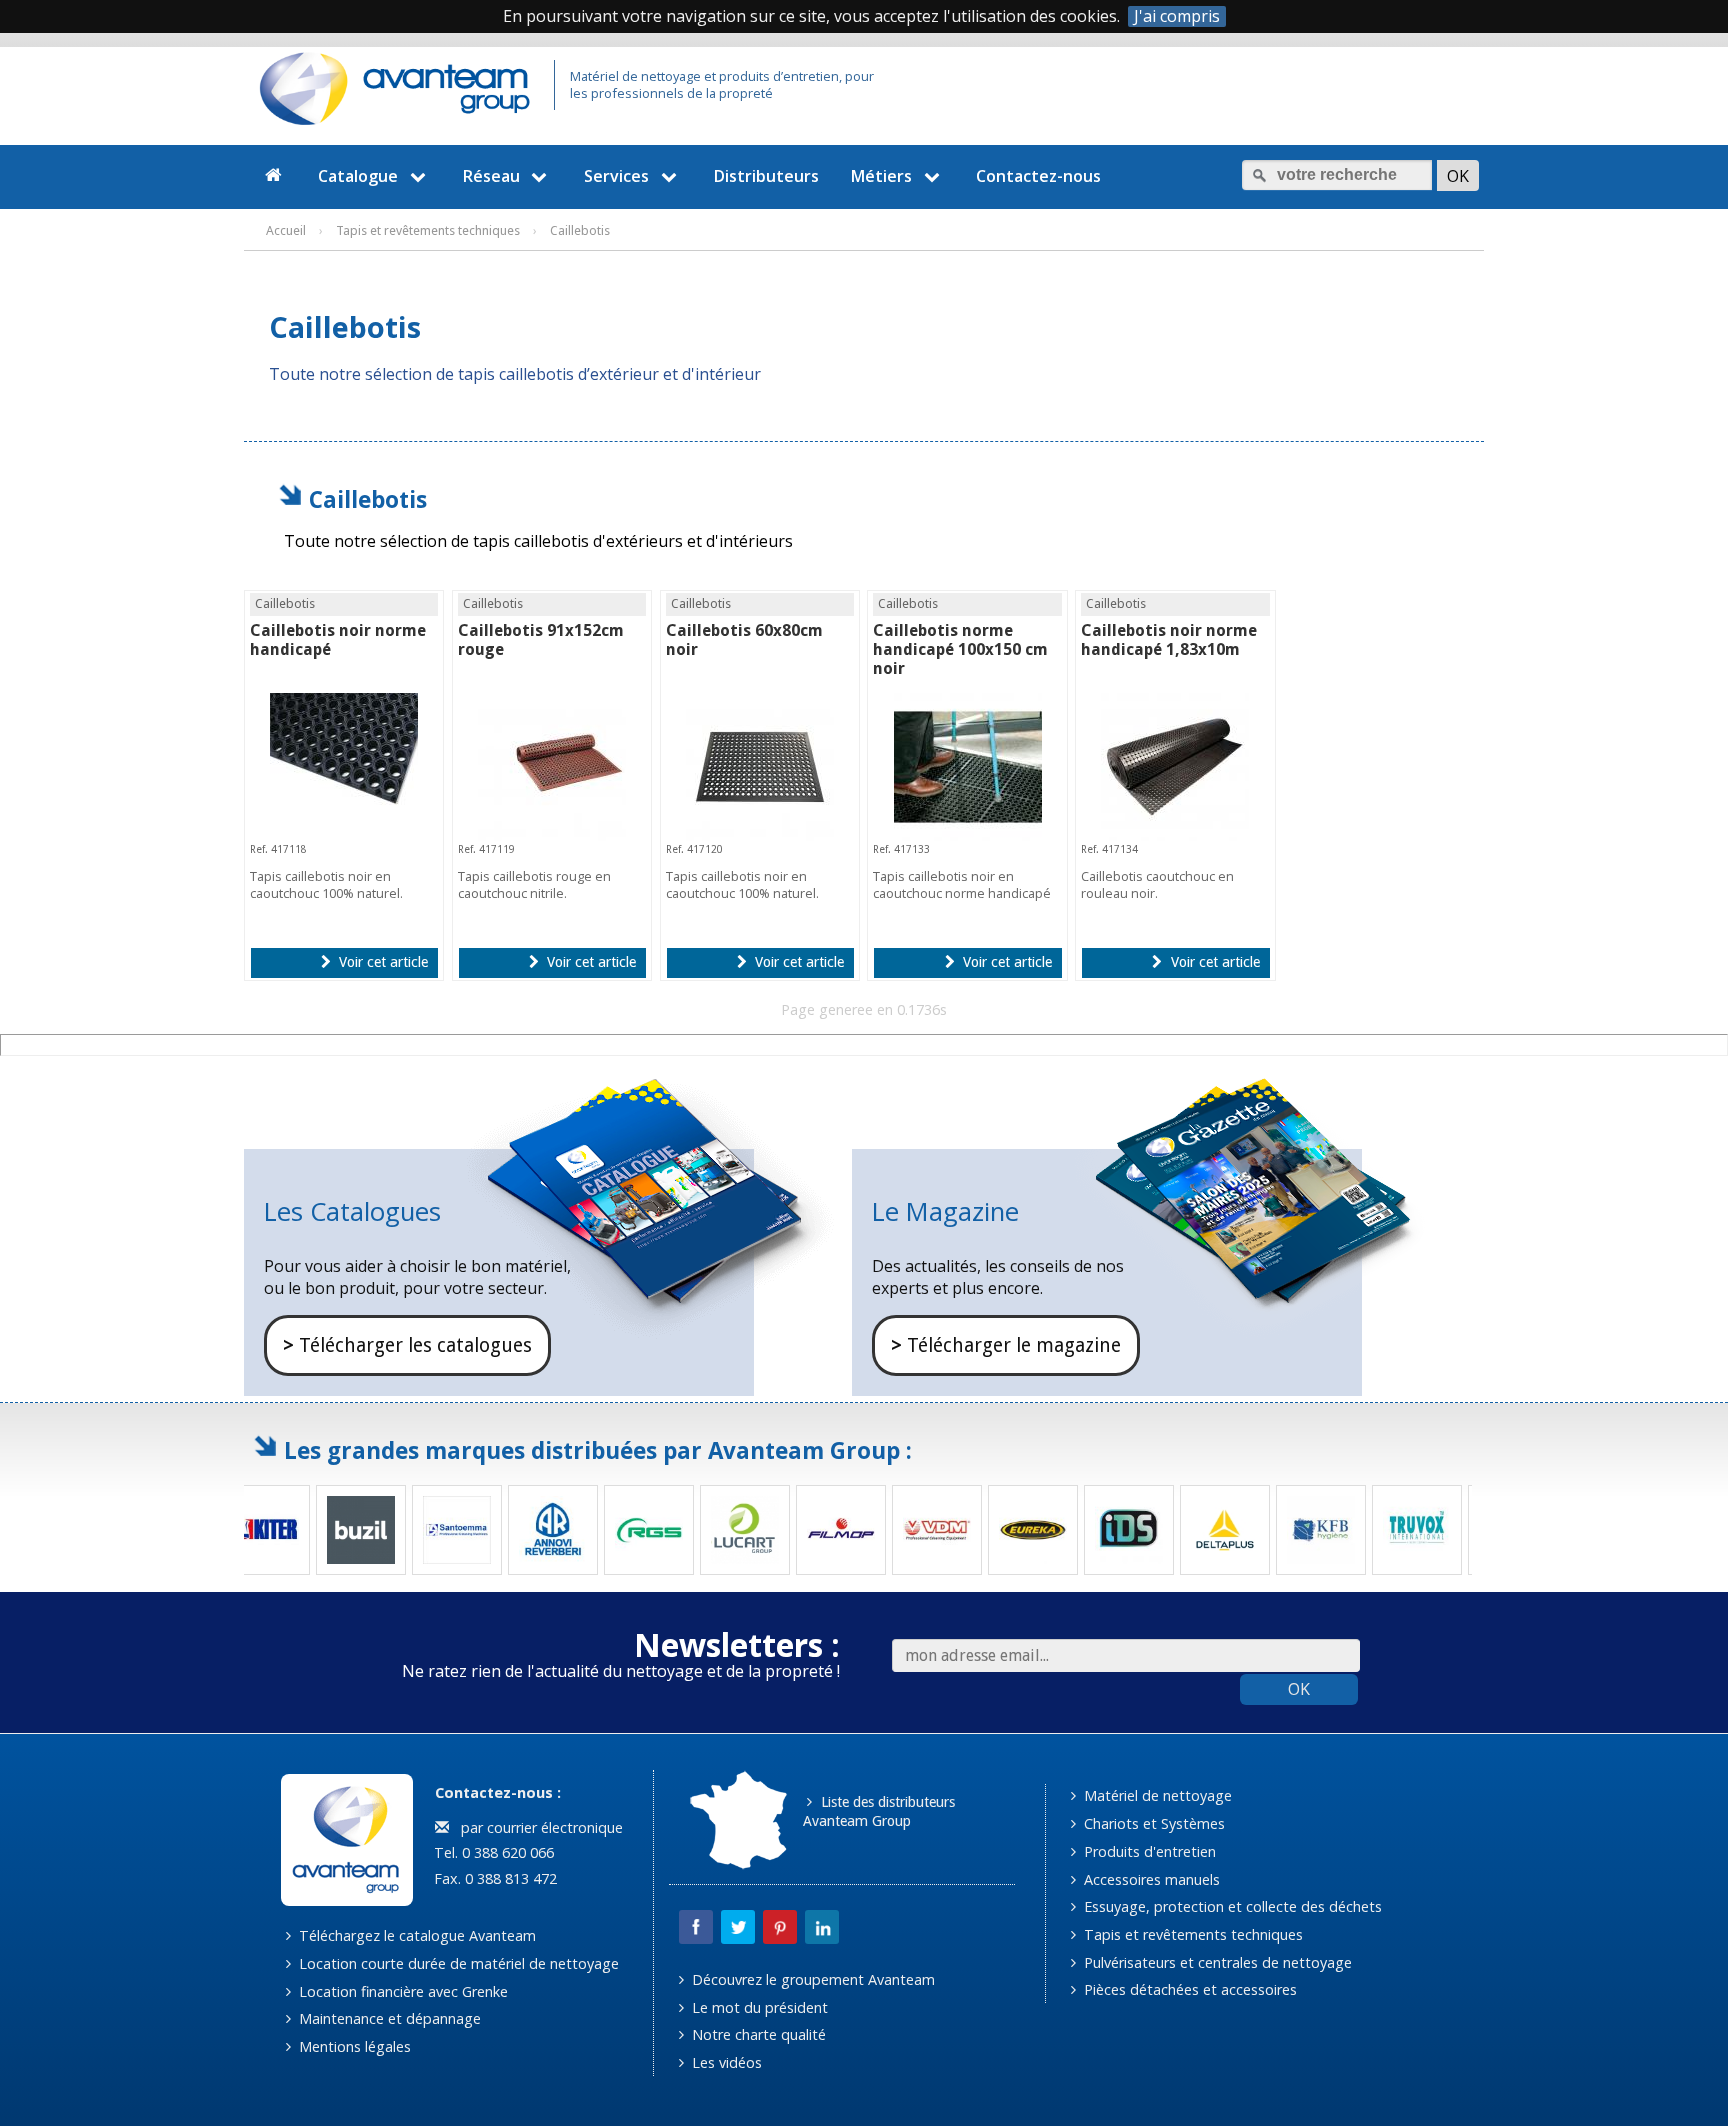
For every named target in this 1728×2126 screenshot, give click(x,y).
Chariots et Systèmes (1152, 1823)
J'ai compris (1177, 16)
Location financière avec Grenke (401, 1991)
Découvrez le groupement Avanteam (811, 1979)
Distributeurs (766, 176)
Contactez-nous (1038, 176)
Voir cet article (381, 962)
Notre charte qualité (757, 2034)
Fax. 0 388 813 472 (493, 1878)
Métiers (881, 176)
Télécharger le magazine (1006, 1345)
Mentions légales (353, 2046)
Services (616, 176)
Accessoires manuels (1150, 1879)
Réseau (491, 176)
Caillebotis (368, 499)
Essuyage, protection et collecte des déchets (1231, 1906)
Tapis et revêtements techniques (1191, 1934)
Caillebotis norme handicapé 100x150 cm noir (960, 649)
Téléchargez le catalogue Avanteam (415, 1935)
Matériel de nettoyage (1156, 1795)
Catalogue (358, 176)
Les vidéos (725, 2062)
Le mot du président (758, 2007)
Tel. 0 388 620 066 (492, 1852)
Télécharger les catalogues (407, 1345)
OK (1299, 1689)
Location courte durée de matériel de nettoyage (457, 1963)
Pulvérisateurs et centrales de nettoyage (1216, 1962)
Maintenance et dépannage (388, 2018)
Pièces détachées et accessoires (1188, 1989)
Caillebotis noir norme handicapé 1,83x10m (1169, 640)
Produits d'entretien (1148, 1851)
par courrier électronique (538, 1827)
